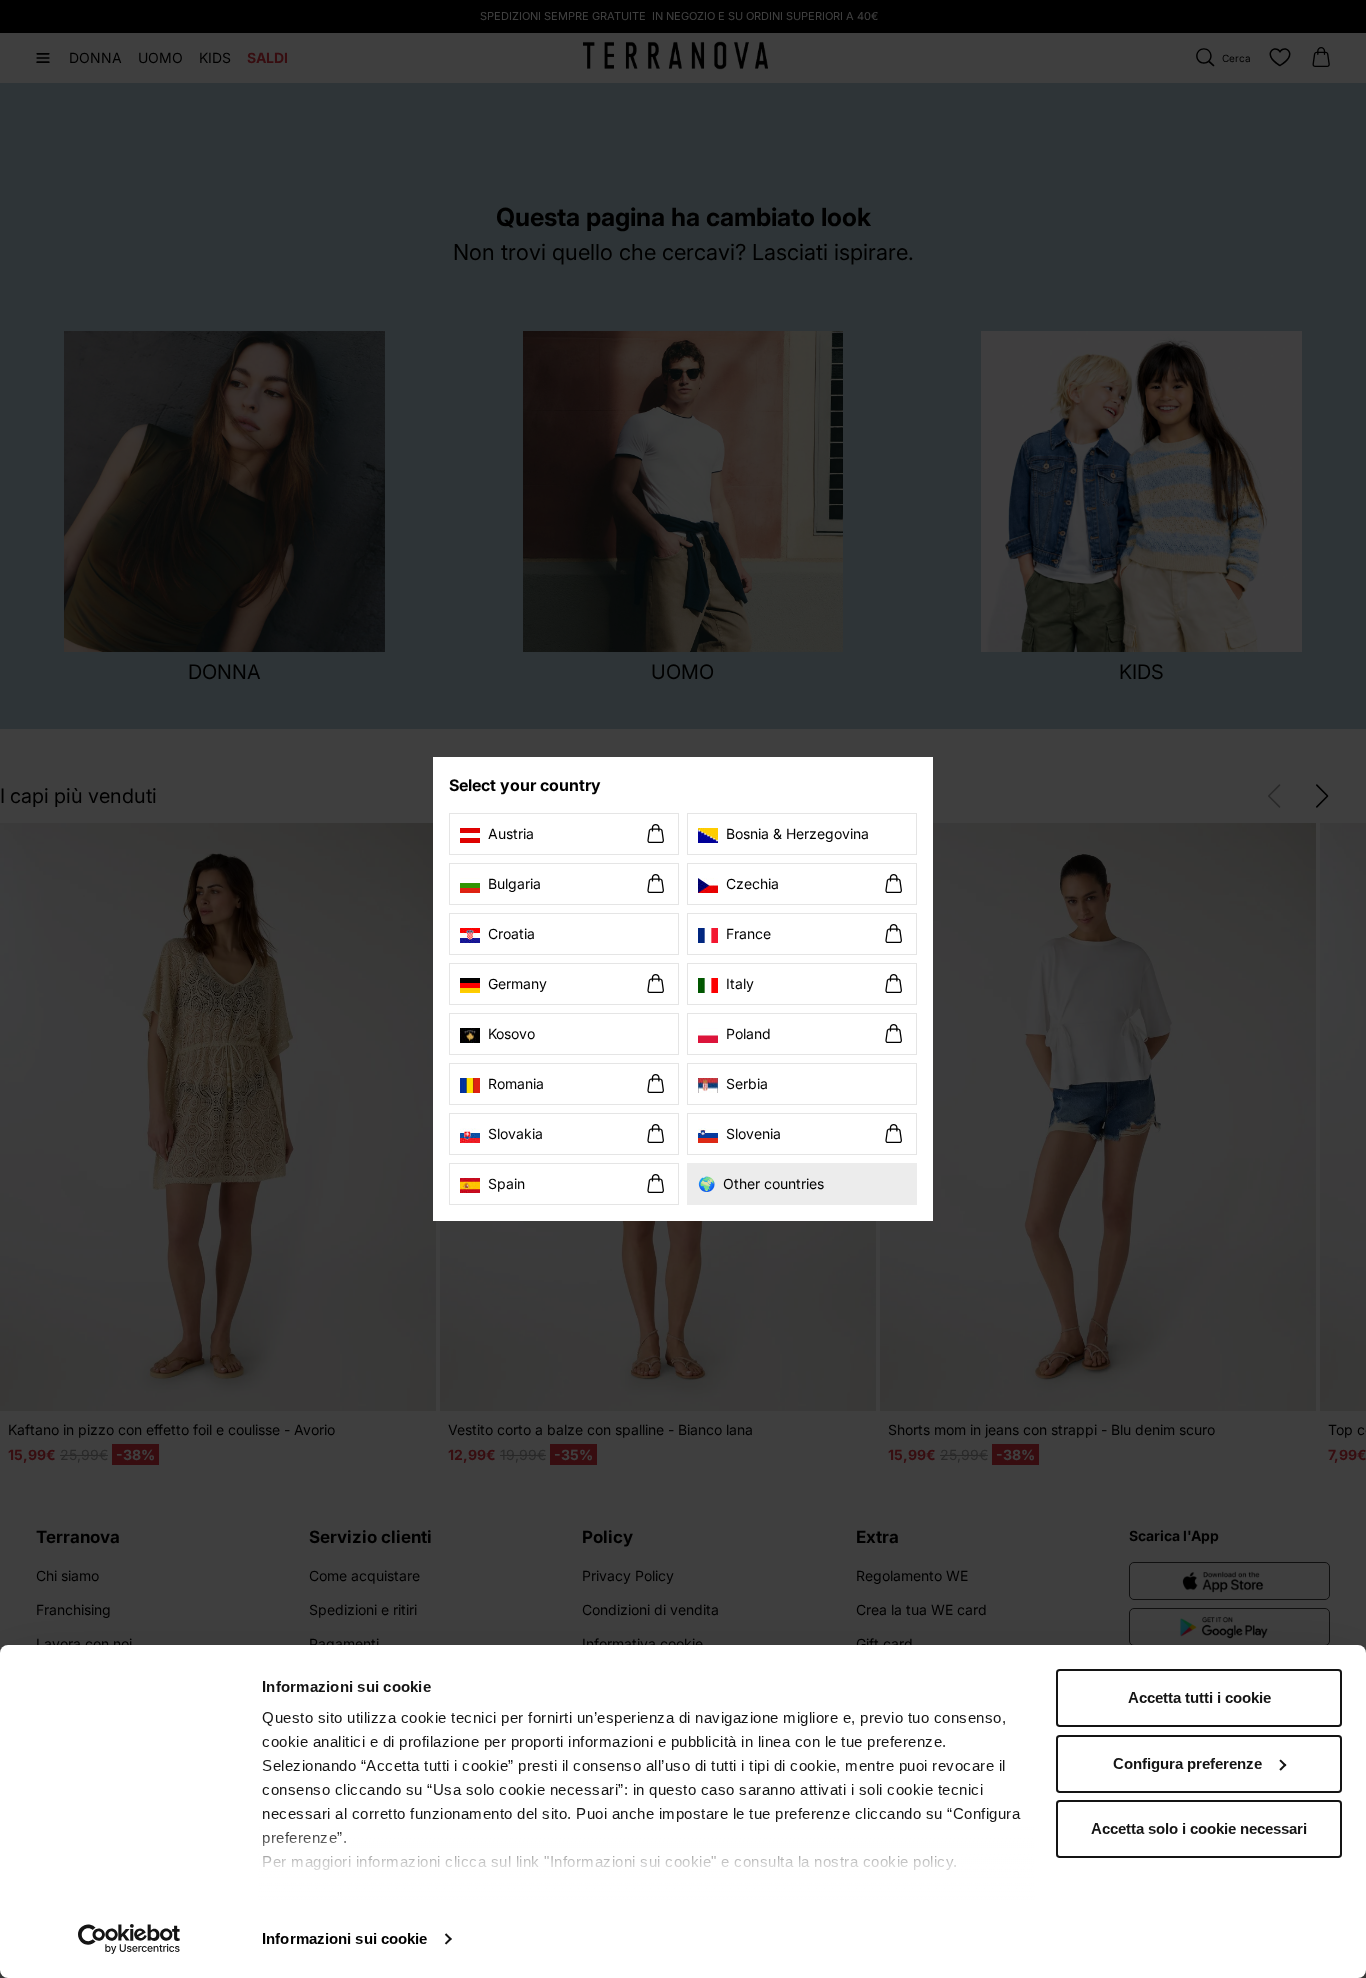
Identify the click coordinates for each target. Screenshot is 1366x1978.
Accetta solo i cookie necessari (1199, 1828)
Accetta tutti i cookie (1199, 1697)
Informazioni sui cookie (344, 1938)
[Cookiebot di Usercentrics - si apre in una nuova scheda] (129, 1939)
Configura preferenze (1187, 1763)
